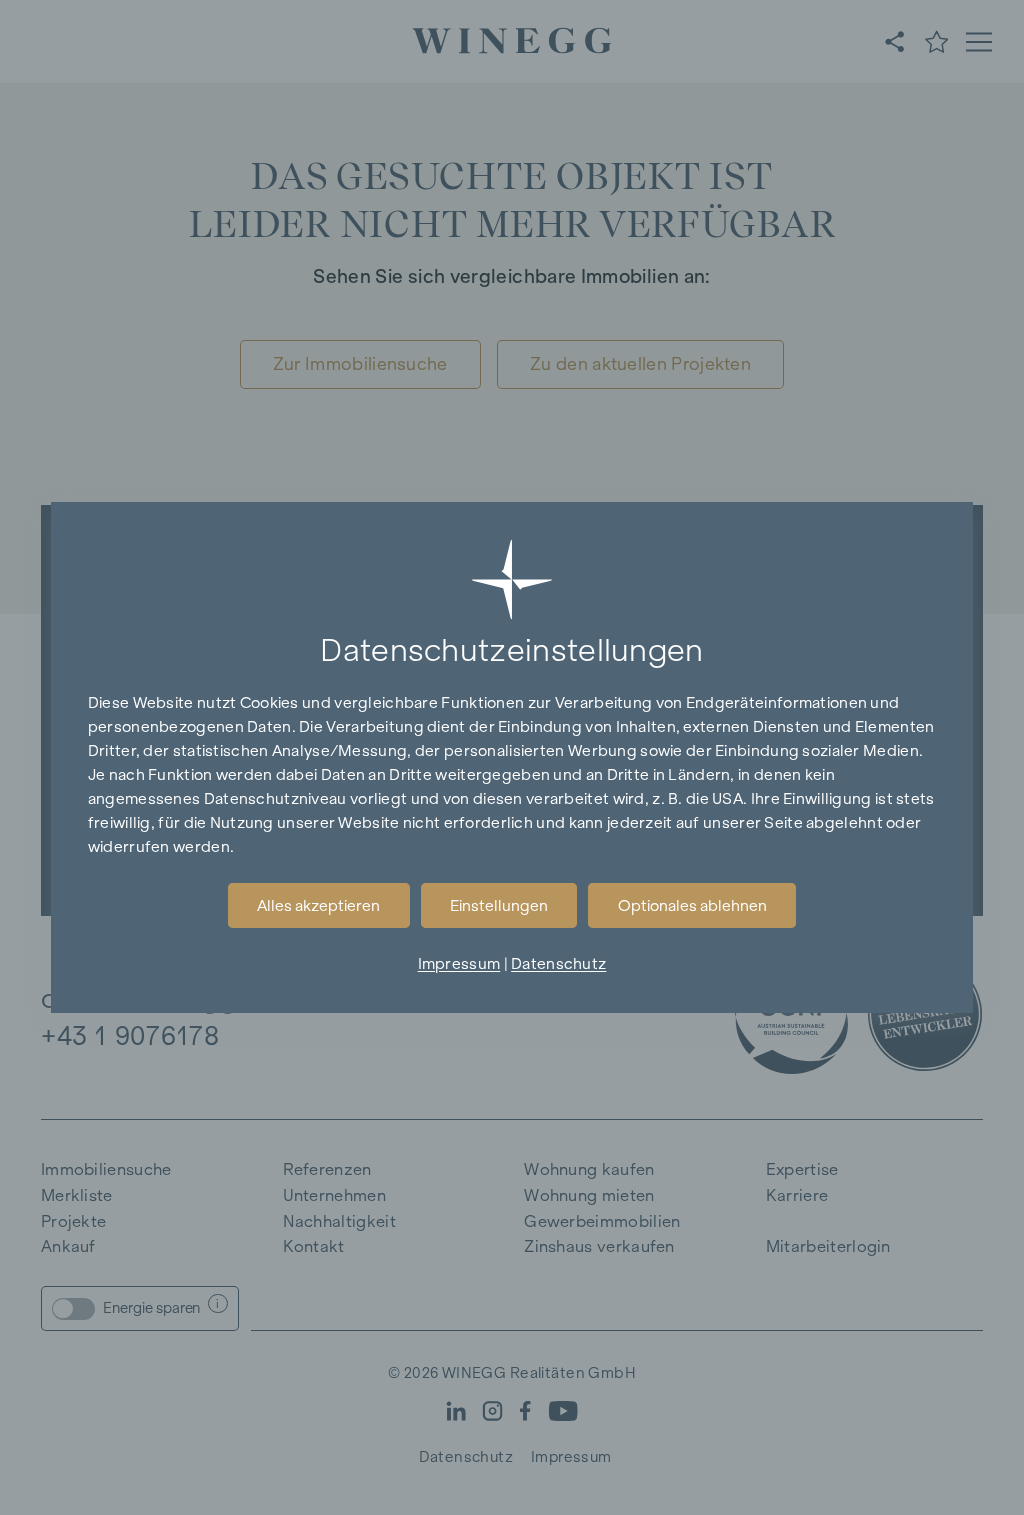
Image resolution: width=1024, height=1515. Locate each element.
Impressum (459, 963)
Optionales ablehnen (692, 905)
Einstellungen (499, 905)
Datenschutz (558, 963)
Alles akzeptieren (318, 905)
